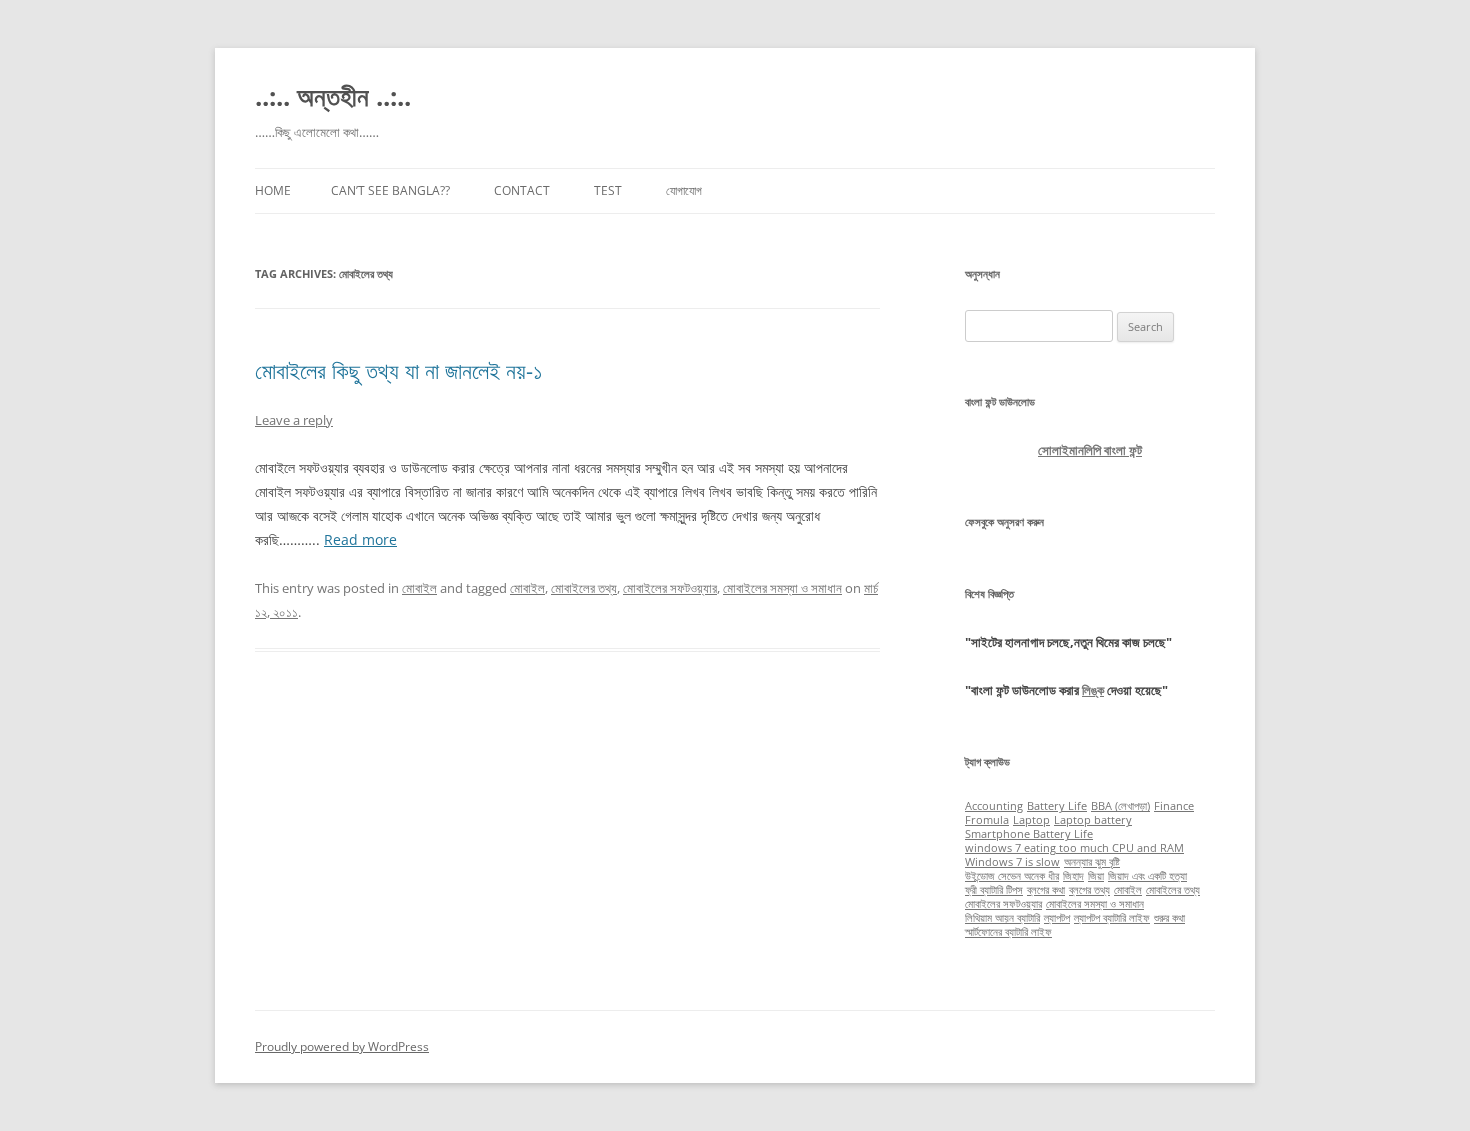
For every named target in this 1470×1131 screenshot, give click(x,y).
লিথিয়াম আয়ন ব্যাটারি (1002, 918)
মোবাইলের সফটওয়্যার (670, 588)
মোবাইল (419, 588)
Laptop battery (1093, 820)
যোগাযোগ (684, 190)
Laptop (1031, 820)
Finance (1174, 806)
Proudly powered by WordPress (342, 1046)
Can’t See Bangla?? (390, 190)
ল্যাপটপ (1057, 918)
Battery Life (1057, 806)
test (608, 190)
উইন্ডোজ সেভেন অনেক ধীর (1012, 876)
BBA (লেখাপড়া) (1120, 806)
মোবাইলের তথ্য (584, 588)
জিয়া (1096, 876)
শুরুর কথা (1169, 918)
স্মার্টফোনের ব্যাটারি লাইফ (1008, 932)
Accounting (994, 806)
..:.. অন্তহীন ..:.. (333, 96)
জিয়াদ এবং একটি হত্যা (1147, 876)
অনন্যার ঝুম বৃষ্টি (1092, 862)
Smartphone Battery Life (1029, 834)
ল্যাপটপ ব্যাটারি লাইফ (1112, 918)
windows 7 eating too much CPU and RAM (1074, 848)
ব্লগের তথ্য (1089, 890)
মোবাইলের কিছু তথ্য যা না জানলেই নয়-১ (399, 370)
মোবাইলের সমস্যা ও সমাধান (782, 588)
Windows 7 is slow (1012, 862)
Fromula (987, 820)
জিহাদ (1073, 876)
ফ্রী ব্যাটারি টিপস (994, 890)
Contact (522, 190)
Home (273, 190)
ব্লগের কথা (1046, 890)
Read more (360, 539)
